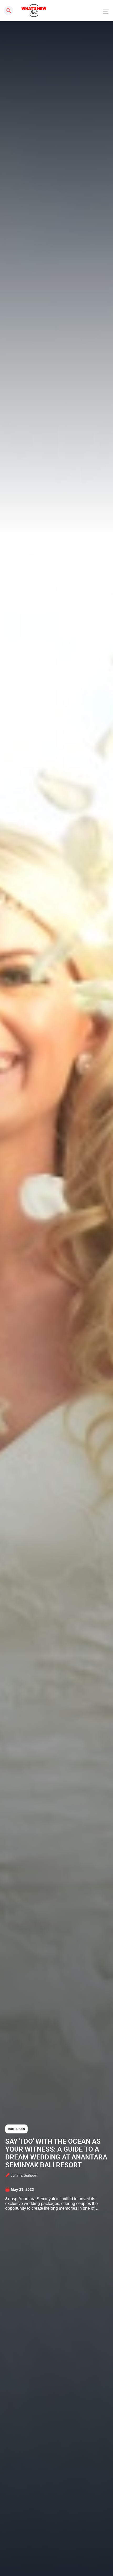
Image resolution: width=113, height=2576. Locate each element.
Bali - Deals (16, 2129)
